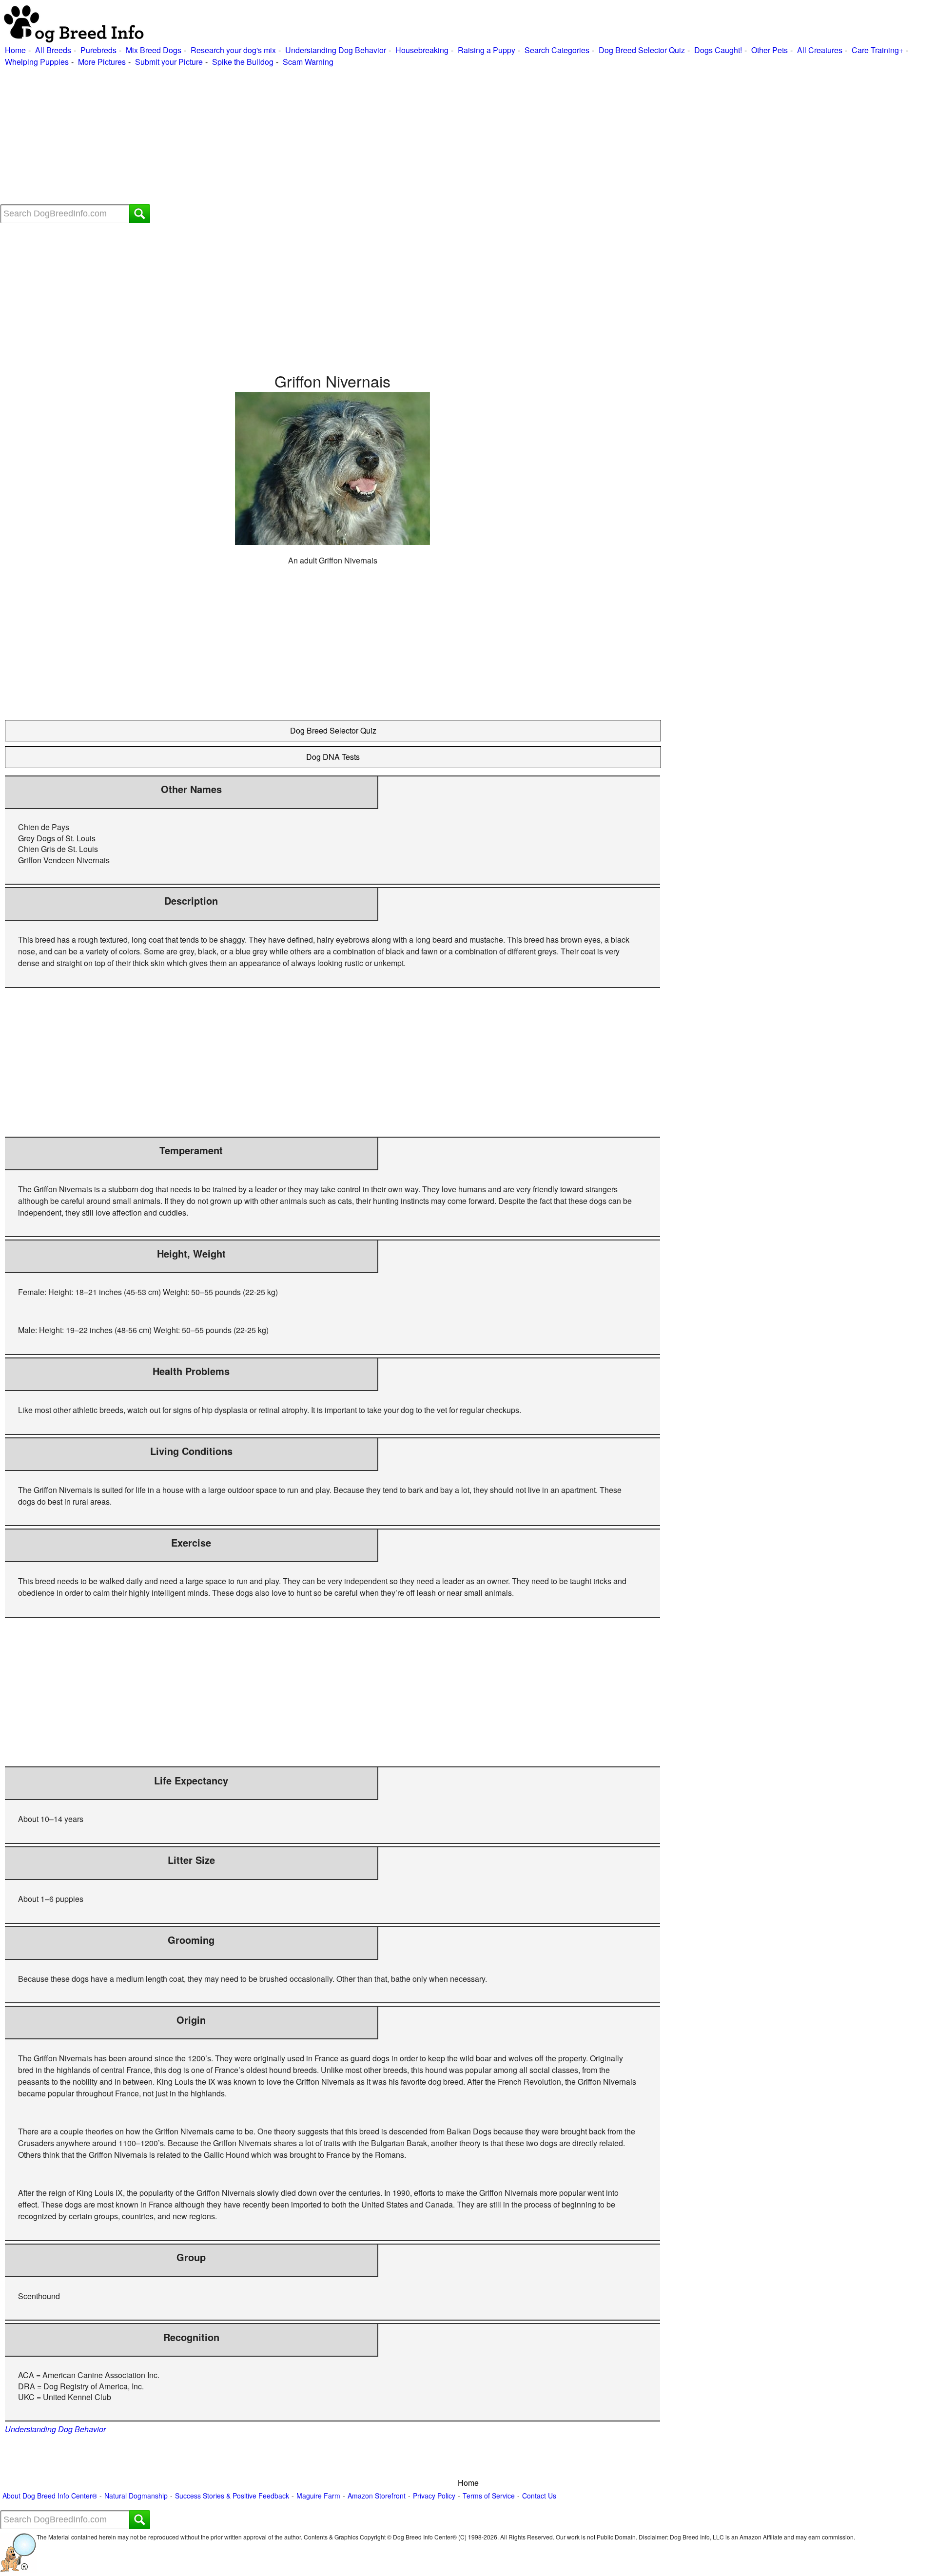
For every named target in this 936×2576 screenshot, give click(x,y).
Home (15, 50)
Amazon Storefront (377, 2496)
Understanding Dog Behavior (336, 50)
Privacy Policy (434, 2496)
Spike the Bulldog (243, 62)
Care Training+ (877, 50)
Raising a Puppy (487, 50)
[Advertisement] (292, 136)
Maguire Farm (318, 2496)
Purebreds (98, 50)
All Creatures (820, 50)
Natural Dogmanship (136, 2496)
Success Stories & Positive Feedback (232, 2496)
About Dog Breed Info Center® (50, 2496)
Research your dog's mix (233, 50)
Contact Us (539, 2496)
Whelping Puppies (37, 62)
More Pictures (102, 62)
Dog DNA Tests (333, 757)
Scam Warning (308, 62)
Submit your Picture (169, 62)
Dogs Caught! (718, 50)
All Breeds (53, 50)
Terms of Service (489, 2496)
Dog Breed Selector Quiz (642, 50)
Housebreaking (422, 50)
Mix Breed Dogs (154, 50)
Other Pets (770, 50)
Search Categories (557, 50)
